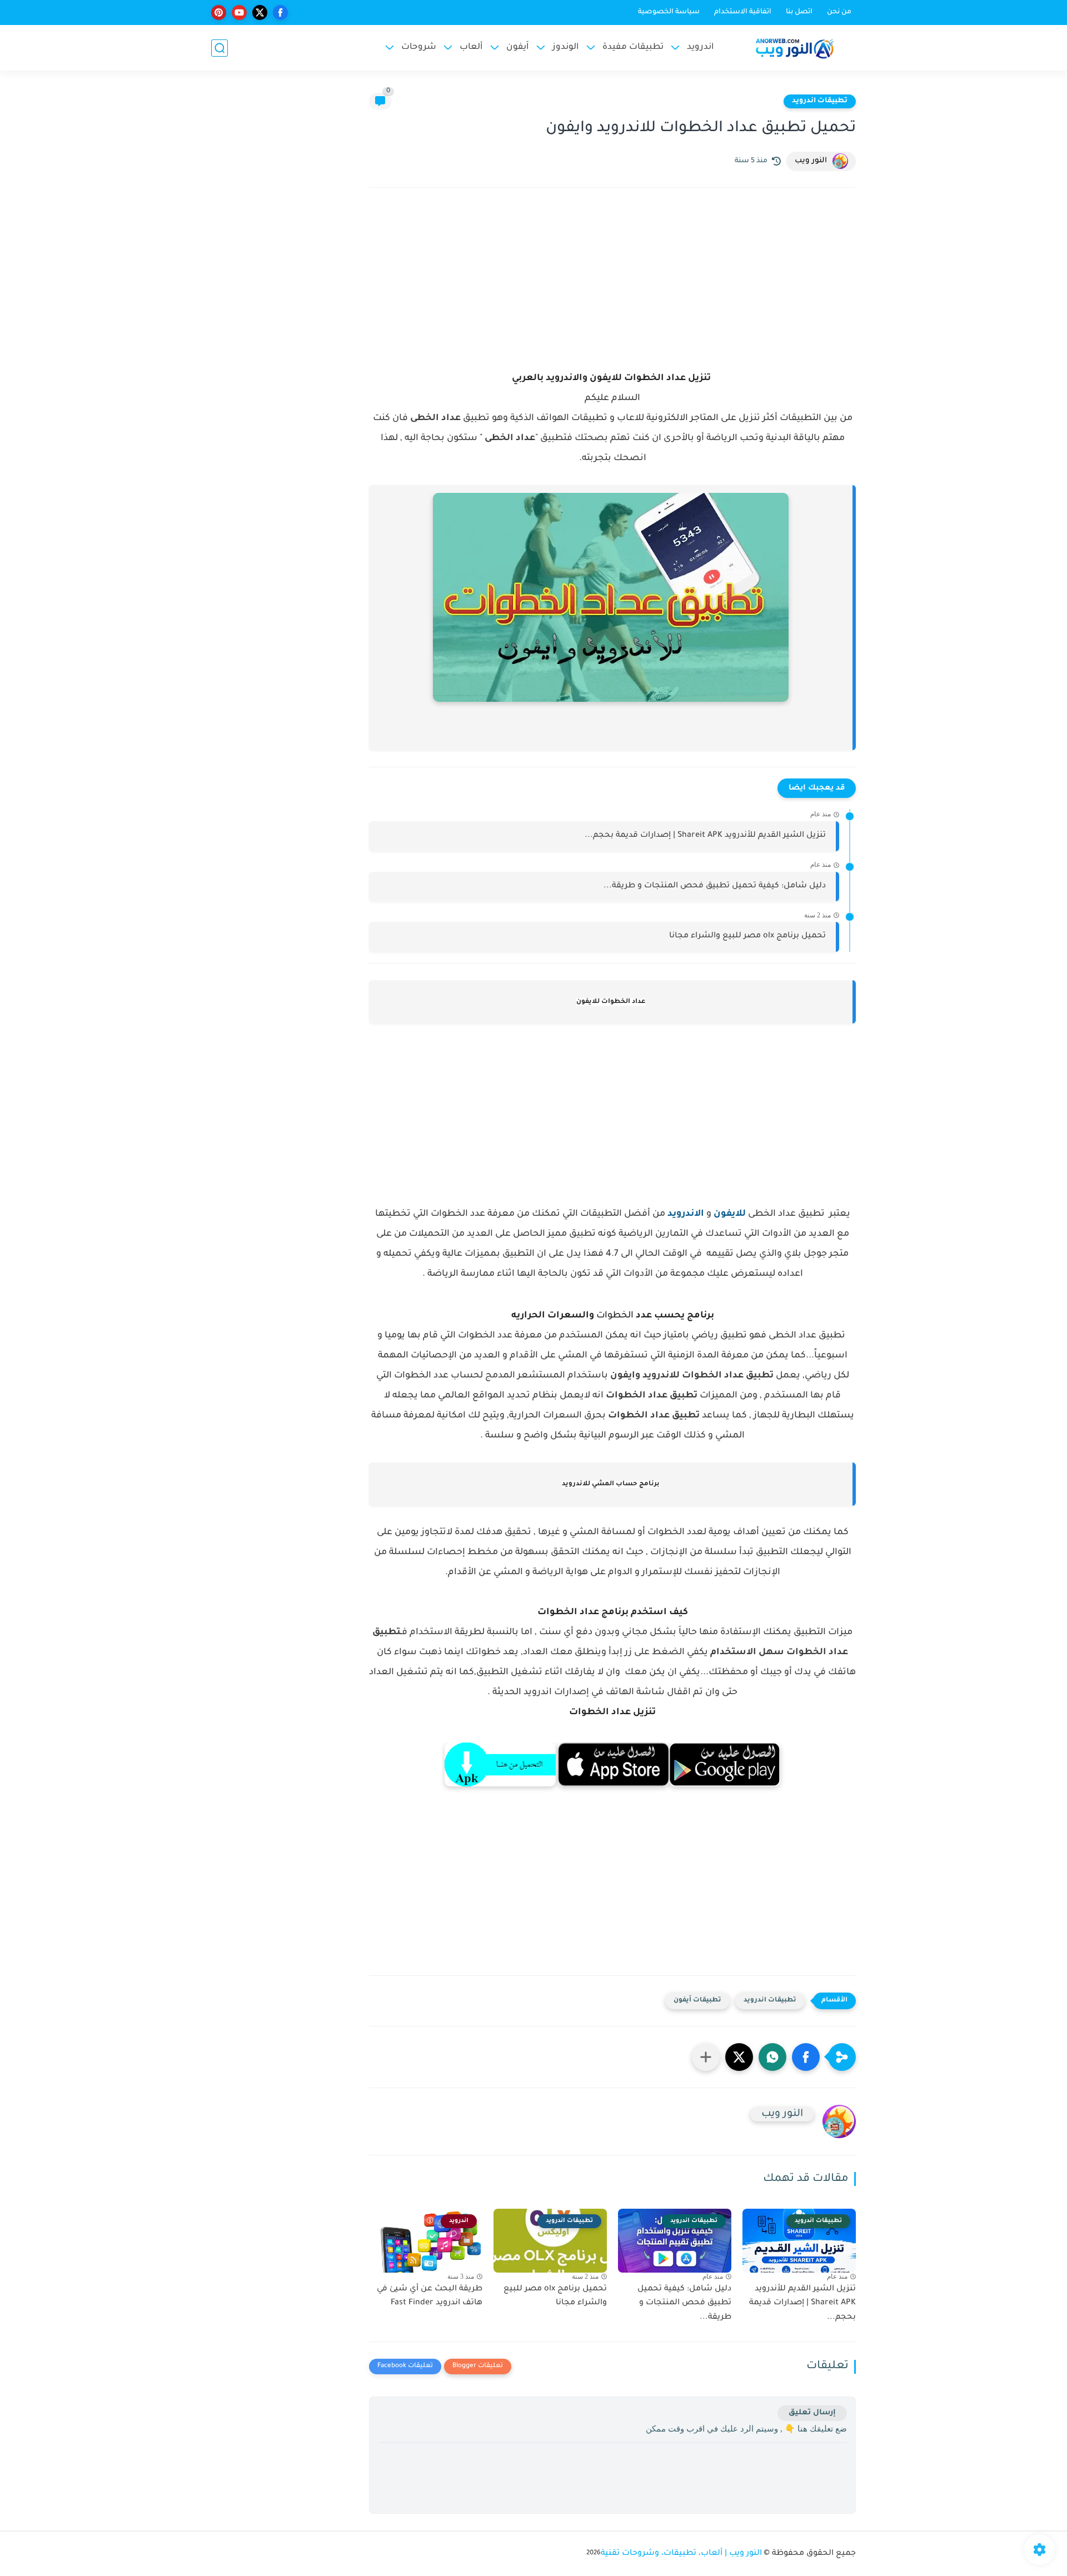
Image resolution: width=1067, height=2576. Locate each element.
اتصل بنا (799, 12)
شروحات (419, 48)
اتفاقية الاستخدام (743, 12)
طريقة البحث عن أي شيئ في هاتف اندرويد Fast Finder (430, 2297)
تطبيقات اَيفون (697, 2001)
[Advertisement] (612, 293)
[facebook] (280, 13)
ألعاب (471, 48)
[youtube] (239, 13)
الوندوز (566, 48)
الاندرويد (686, 1214)
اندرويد (700, 48)
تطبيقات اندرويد (820, 101)
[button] (806, 2057)
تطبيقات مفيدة (633, 48)
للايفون (730, 1214)
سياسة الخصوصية (669, 12)
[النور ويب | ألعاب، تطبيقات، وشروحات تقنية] (795, 48)
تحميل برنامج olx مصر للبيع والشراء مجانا (747, 936)
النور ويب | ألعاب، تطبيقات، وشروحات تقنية (681, 2554)
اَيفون (518, 48)
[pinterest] (219, 13)
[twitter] (260, 13)
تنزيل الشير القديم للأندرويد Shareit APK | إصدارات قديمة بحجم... (705, 836)
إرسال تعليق (812, 2413)
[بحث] (220, 48)
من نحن (839, 12)
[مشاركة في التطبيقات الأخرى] (706, 2057)
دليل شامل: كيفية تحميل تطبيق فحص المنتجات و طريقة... (715, 886)
